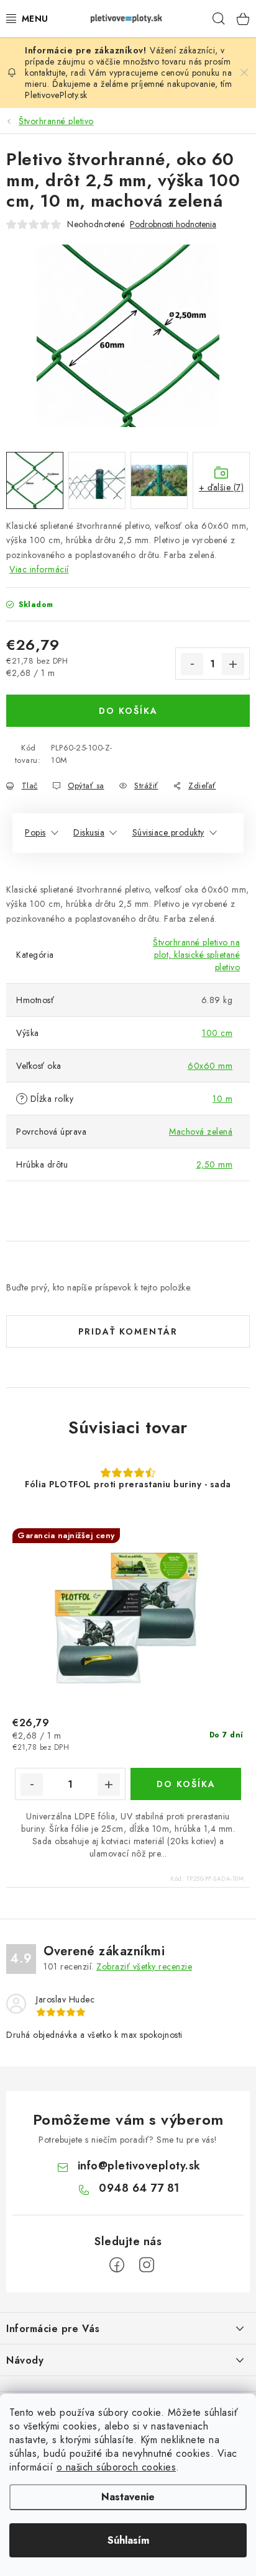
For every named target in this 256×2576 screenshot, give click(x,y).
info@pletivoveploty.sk (139, 2166)
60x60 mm (210, 1066)
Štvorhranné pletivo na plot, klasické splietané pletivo (196, 955)
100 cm (217, 1033)
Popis (35, 832)
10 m (222, 1099)
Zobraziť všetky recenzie (144, 1966)
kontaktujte (45, 73)
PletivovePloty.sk (56, 95)
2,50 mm (215, 1164)
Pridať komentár (128, 1331)
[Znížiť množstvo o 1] (192, 664)
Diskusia (89, 832)
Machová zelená (201, 1132)
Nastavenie (128, 2497)
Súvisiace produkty (168, 832)
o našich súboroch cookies (117, 2467)
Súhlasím (128, 2540)
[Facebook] (117, 2265)
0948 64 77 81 (139, 2188)
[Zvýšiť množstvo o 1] (233, 664)
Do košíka (128, 711)
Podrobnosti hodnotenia (173, 224)
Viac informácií (39, 569)
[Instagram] (147, 2265)
